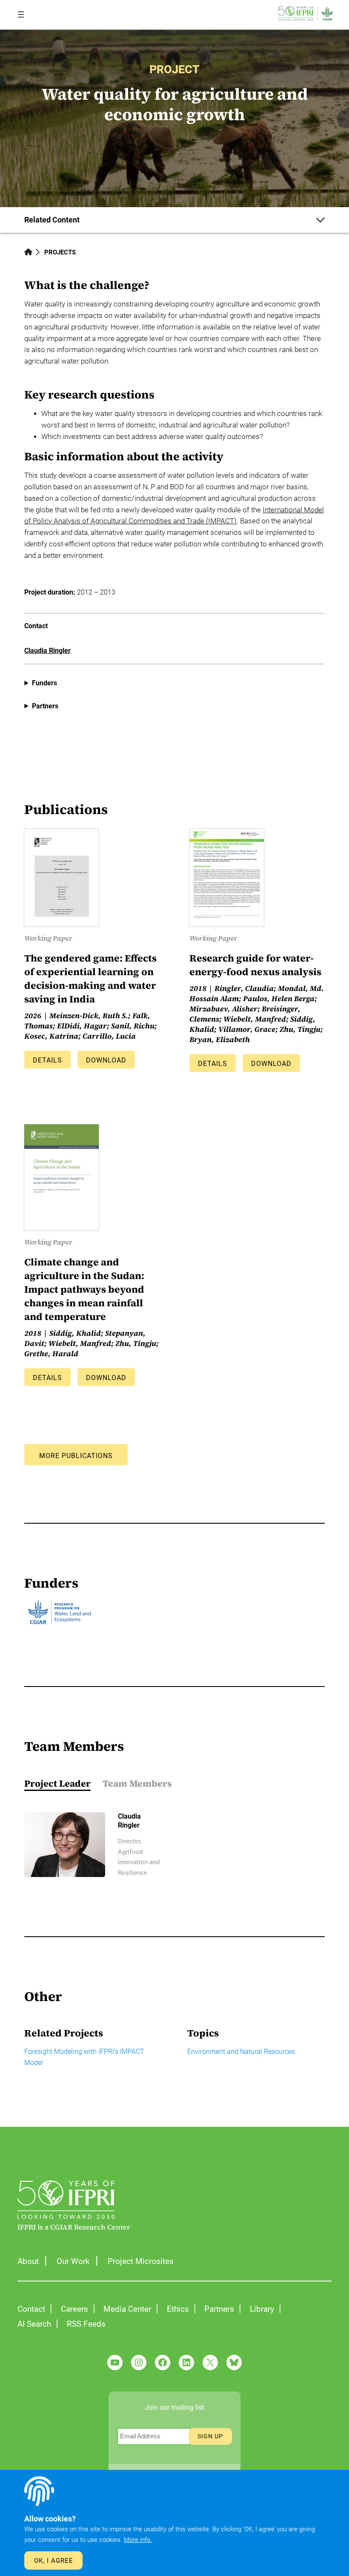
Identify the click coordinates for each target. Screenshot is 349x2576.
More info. (138, 2540)
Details (47, 1060)
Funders (44, 683)
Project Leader (57, 1783)
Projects (60, 252)
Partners (45, 706)
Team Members (137, 1783)
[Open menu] (21, 14)
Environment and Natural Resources (241, 2052)
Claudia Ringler (47, 651)
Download (106, 1060)
